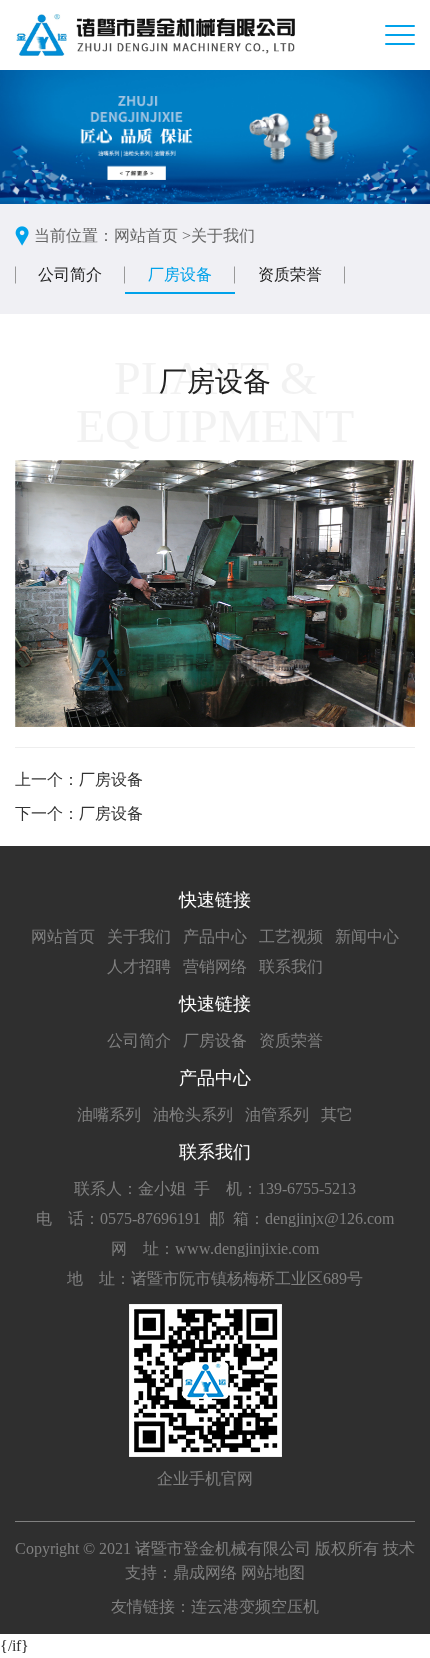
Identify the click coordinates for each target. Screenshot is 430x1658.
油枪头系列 (193, 1114)
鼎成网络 (205, 1572)
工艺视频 (291, 936)
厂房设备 (180, 274)
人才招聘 (139, 966)
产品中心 (215, 936)
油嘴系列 (109, 1114)
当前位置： (74, 235)
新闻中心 (367, 936)
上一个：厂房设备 (79, 779)
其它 (337, 1114)
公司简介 (70, 274)
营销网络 (215, 966)
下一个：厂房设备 (79, 813)
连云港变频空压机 (255, 1606)
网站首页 (63, 936)
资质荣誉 (290, 274)
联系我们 (291, 966)
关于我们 (223, 235)
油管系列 (277, 1114)
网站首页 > (152, 235)
